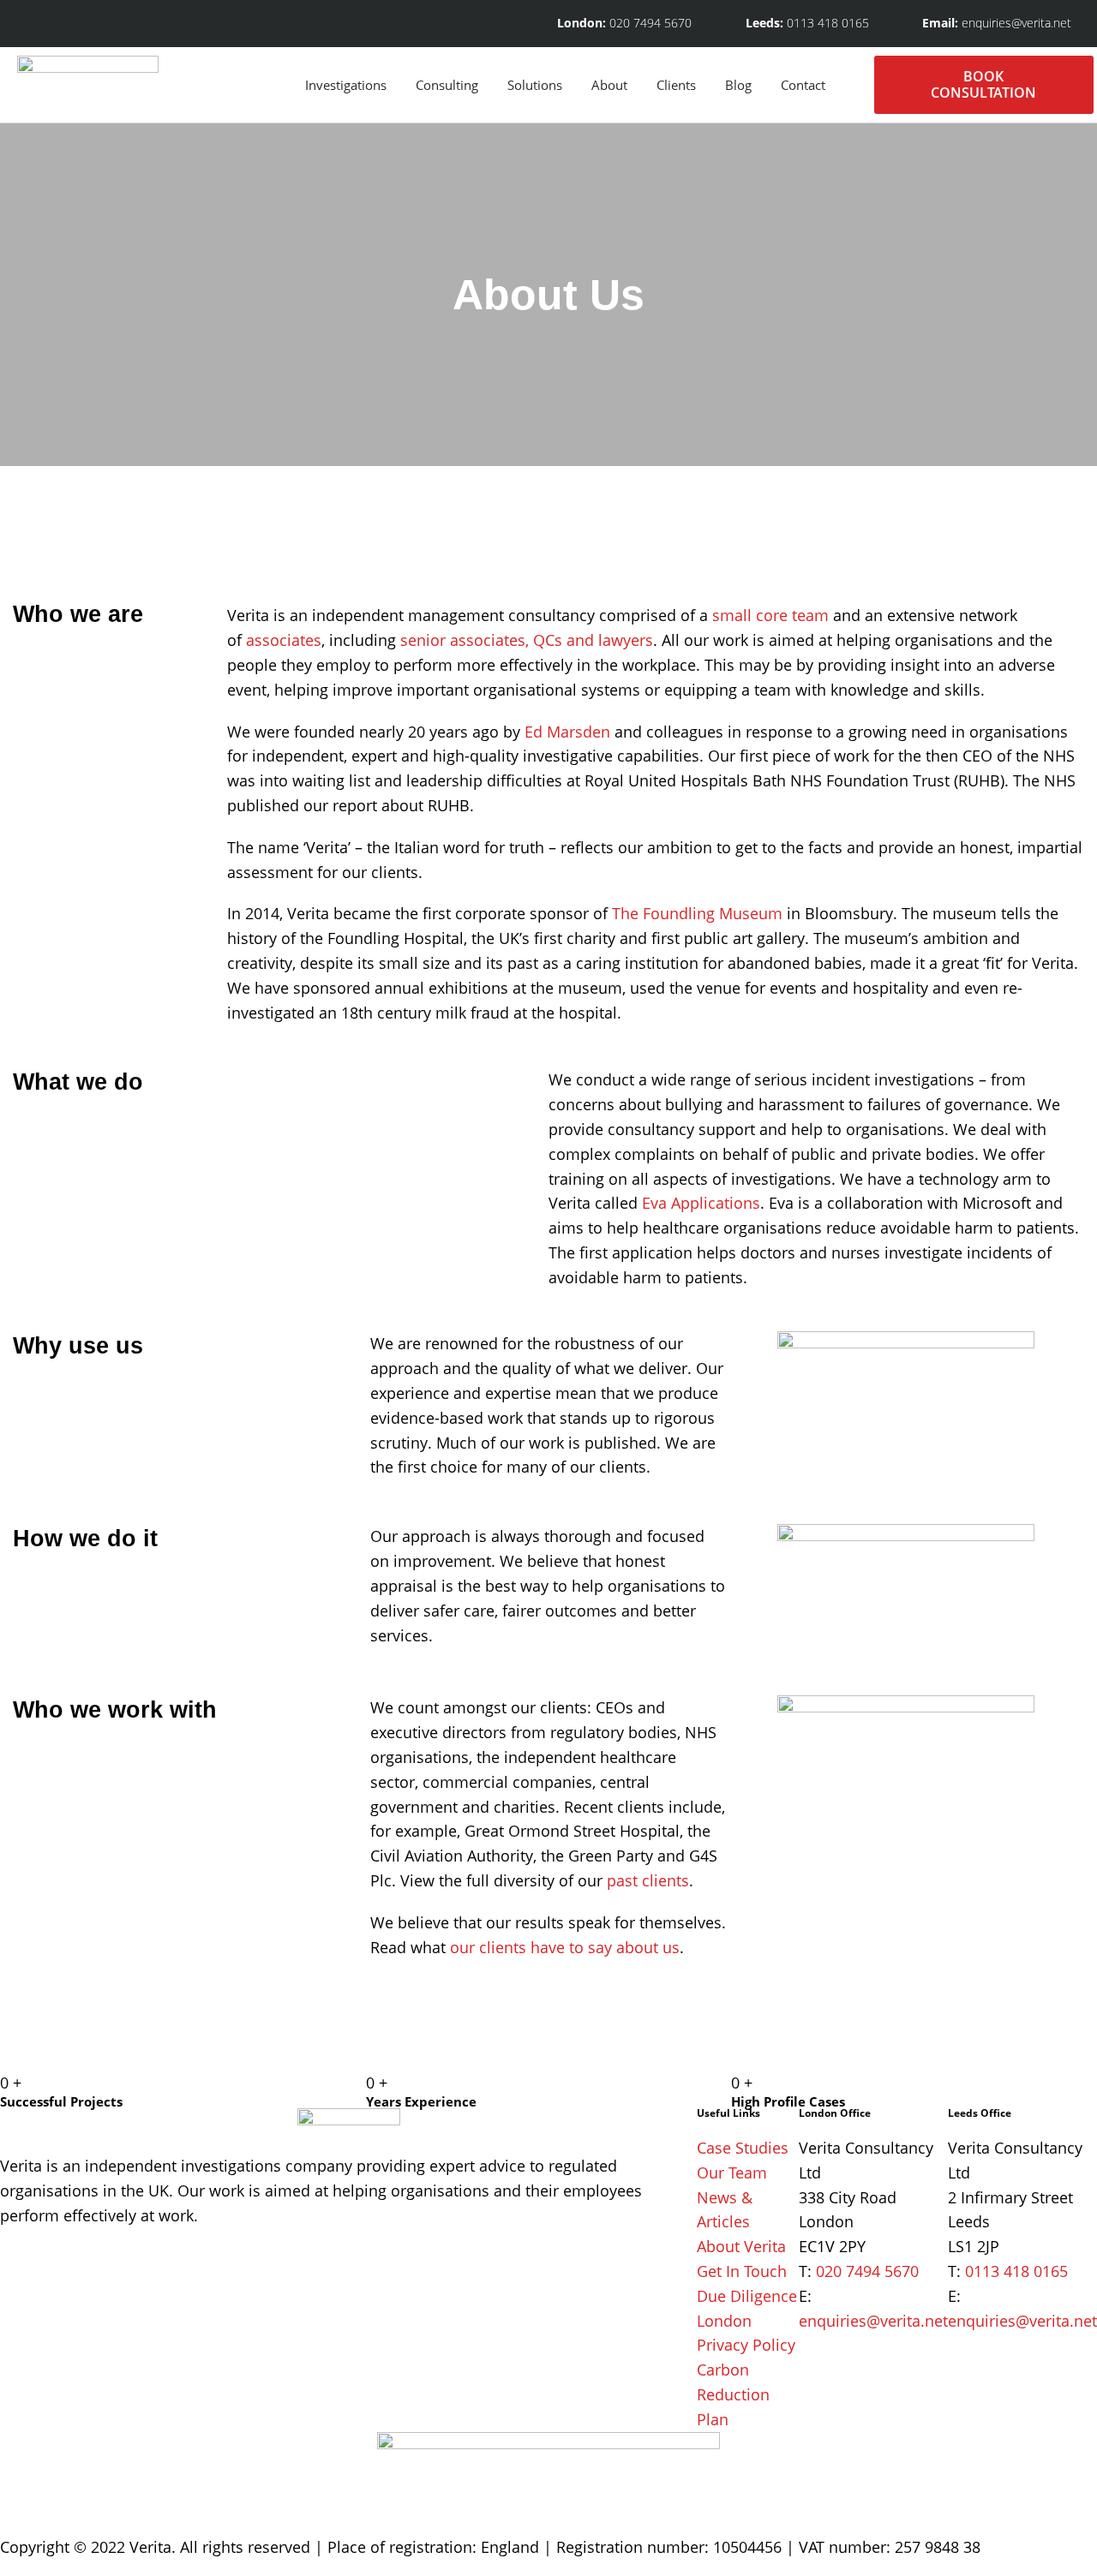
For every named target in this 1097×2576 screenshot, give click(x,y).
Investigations (346, 85)
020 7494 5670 (867, 2271)
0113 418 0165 (1016, 2271)
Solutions (535, 85)
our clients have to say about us (565, 1947)
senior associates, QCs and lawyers (527, 640)
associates (284, 640)
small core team (770, 615)
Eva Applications (701, 1203)
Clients (676, 85)
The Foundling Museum (697, 913)
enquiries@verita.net (873, 2321)
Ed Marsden (567, 732)
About (609, 85)
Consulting (447, 85)
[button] (857, 85)
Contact (803, 85)
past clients (648, 1880)
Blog (738, 85)
